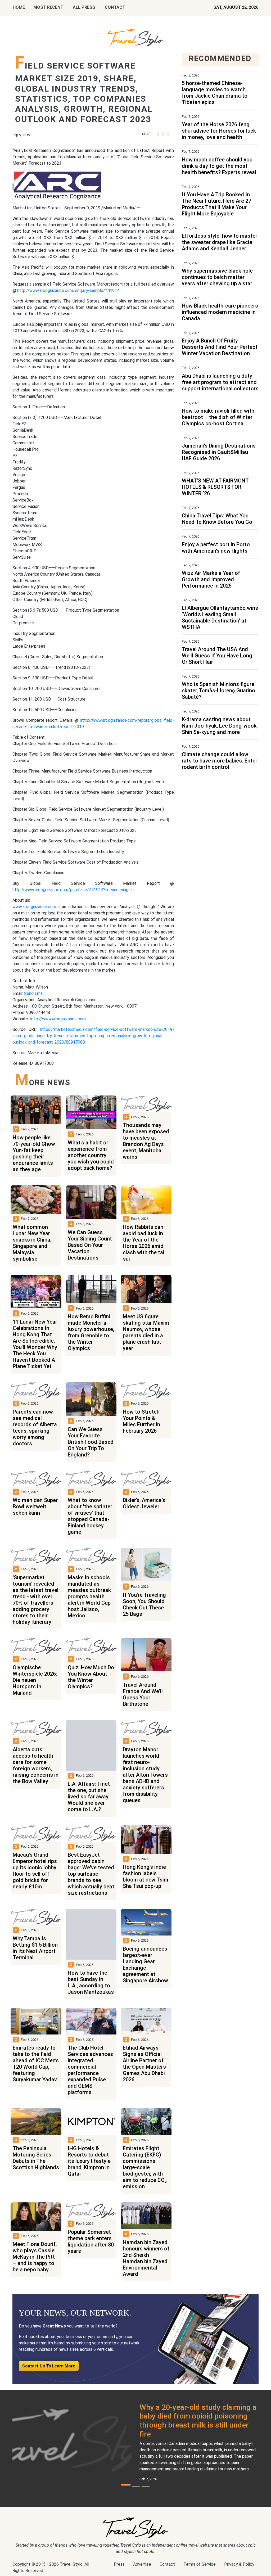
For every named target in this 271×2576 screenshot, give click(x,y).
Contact (167, 2564)
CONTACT (115, 7)
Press (119, 2564)
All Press (84, 7)
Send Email (34, 993)
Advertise (142, 2564)
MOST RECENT (48, 7)
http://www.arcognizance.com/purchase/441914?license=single (72, 890)
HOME (19, 7)
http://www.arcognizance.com (58, 1019)
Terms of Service (200, 2564)
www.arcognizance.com (34, 907)
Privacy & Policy (239, 2564)
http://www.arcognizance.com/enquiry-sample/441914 (68, 290)
